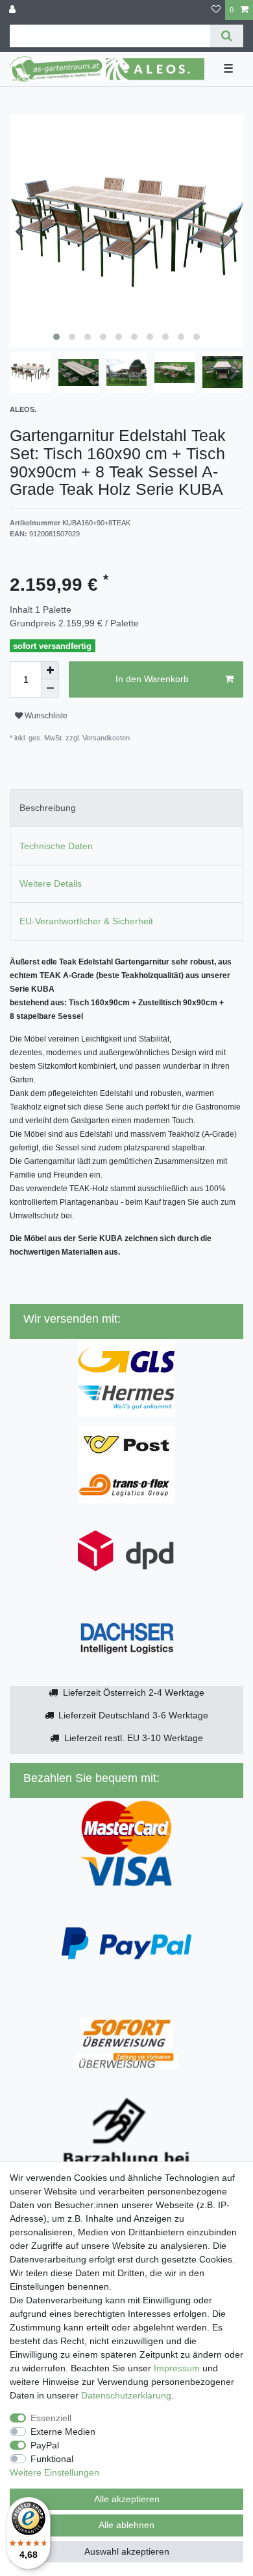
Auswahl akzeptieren (127, 2551)
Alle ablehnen (126, 2525)
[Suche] (227, 36)
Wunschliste (45, 716)
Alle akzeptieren (127, 2499)
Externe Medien (63, 2432)
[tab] (126, 808)
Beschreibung (48, 808)
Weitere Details (51, 883)
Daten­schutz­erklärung (126, 2395)
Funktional (52, 2459)
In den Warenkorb (152, 679)
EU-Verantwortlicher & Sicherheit (86, 921)
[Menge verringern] (50, 689)
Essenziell (51, 2418)
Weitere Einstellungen (54, 2472)
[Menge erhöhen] (50, 670)
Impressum (177, 2368)
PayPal (45, 2445)
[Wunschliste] (216, 10)
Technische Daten (56, 846)
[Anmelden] (14, 10)
